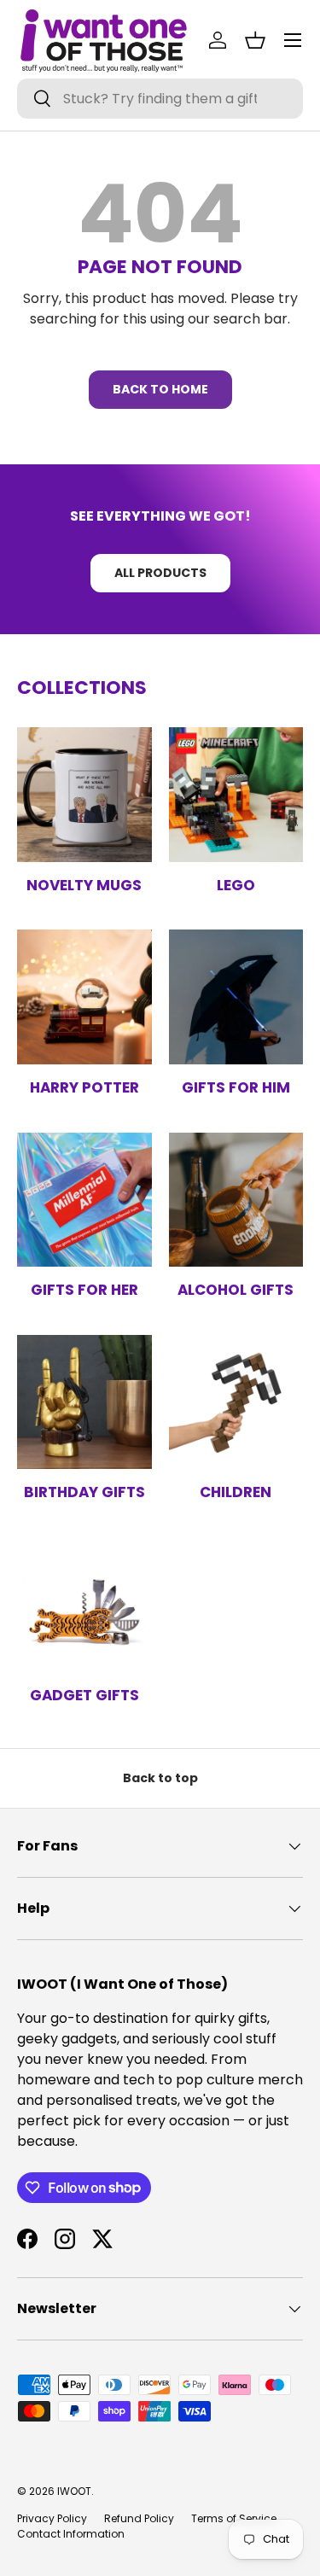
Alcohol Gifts (236, 1290)
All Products (160, 573)
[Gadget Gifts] (84, 1605)
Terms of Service (234, 2518)
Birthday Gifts (84, 1492)
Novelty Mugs (84, 885)
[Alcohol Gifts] (236, 1200)
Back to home (160, 389)
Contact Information (71, 2534)
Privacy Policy (52, 2518)
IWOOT (74, 2491)
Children (236, 1492)
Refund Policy (139, 2518)
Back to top (160, 1778)
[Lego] (236, 795)
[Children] (236, 1402)
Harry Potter (84, 1087)
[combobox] (160, 99)
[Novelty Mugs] (84, 795)
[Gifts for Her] (84, 1200)
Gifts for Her (84, 1290)
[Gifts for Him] (236, 997)
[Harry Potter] (84, 997)
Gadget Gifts (84, 1695)
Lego (236, 885)
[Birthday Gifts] (84, 1402)
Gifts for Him (236, 1087)
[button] (255, 40)
